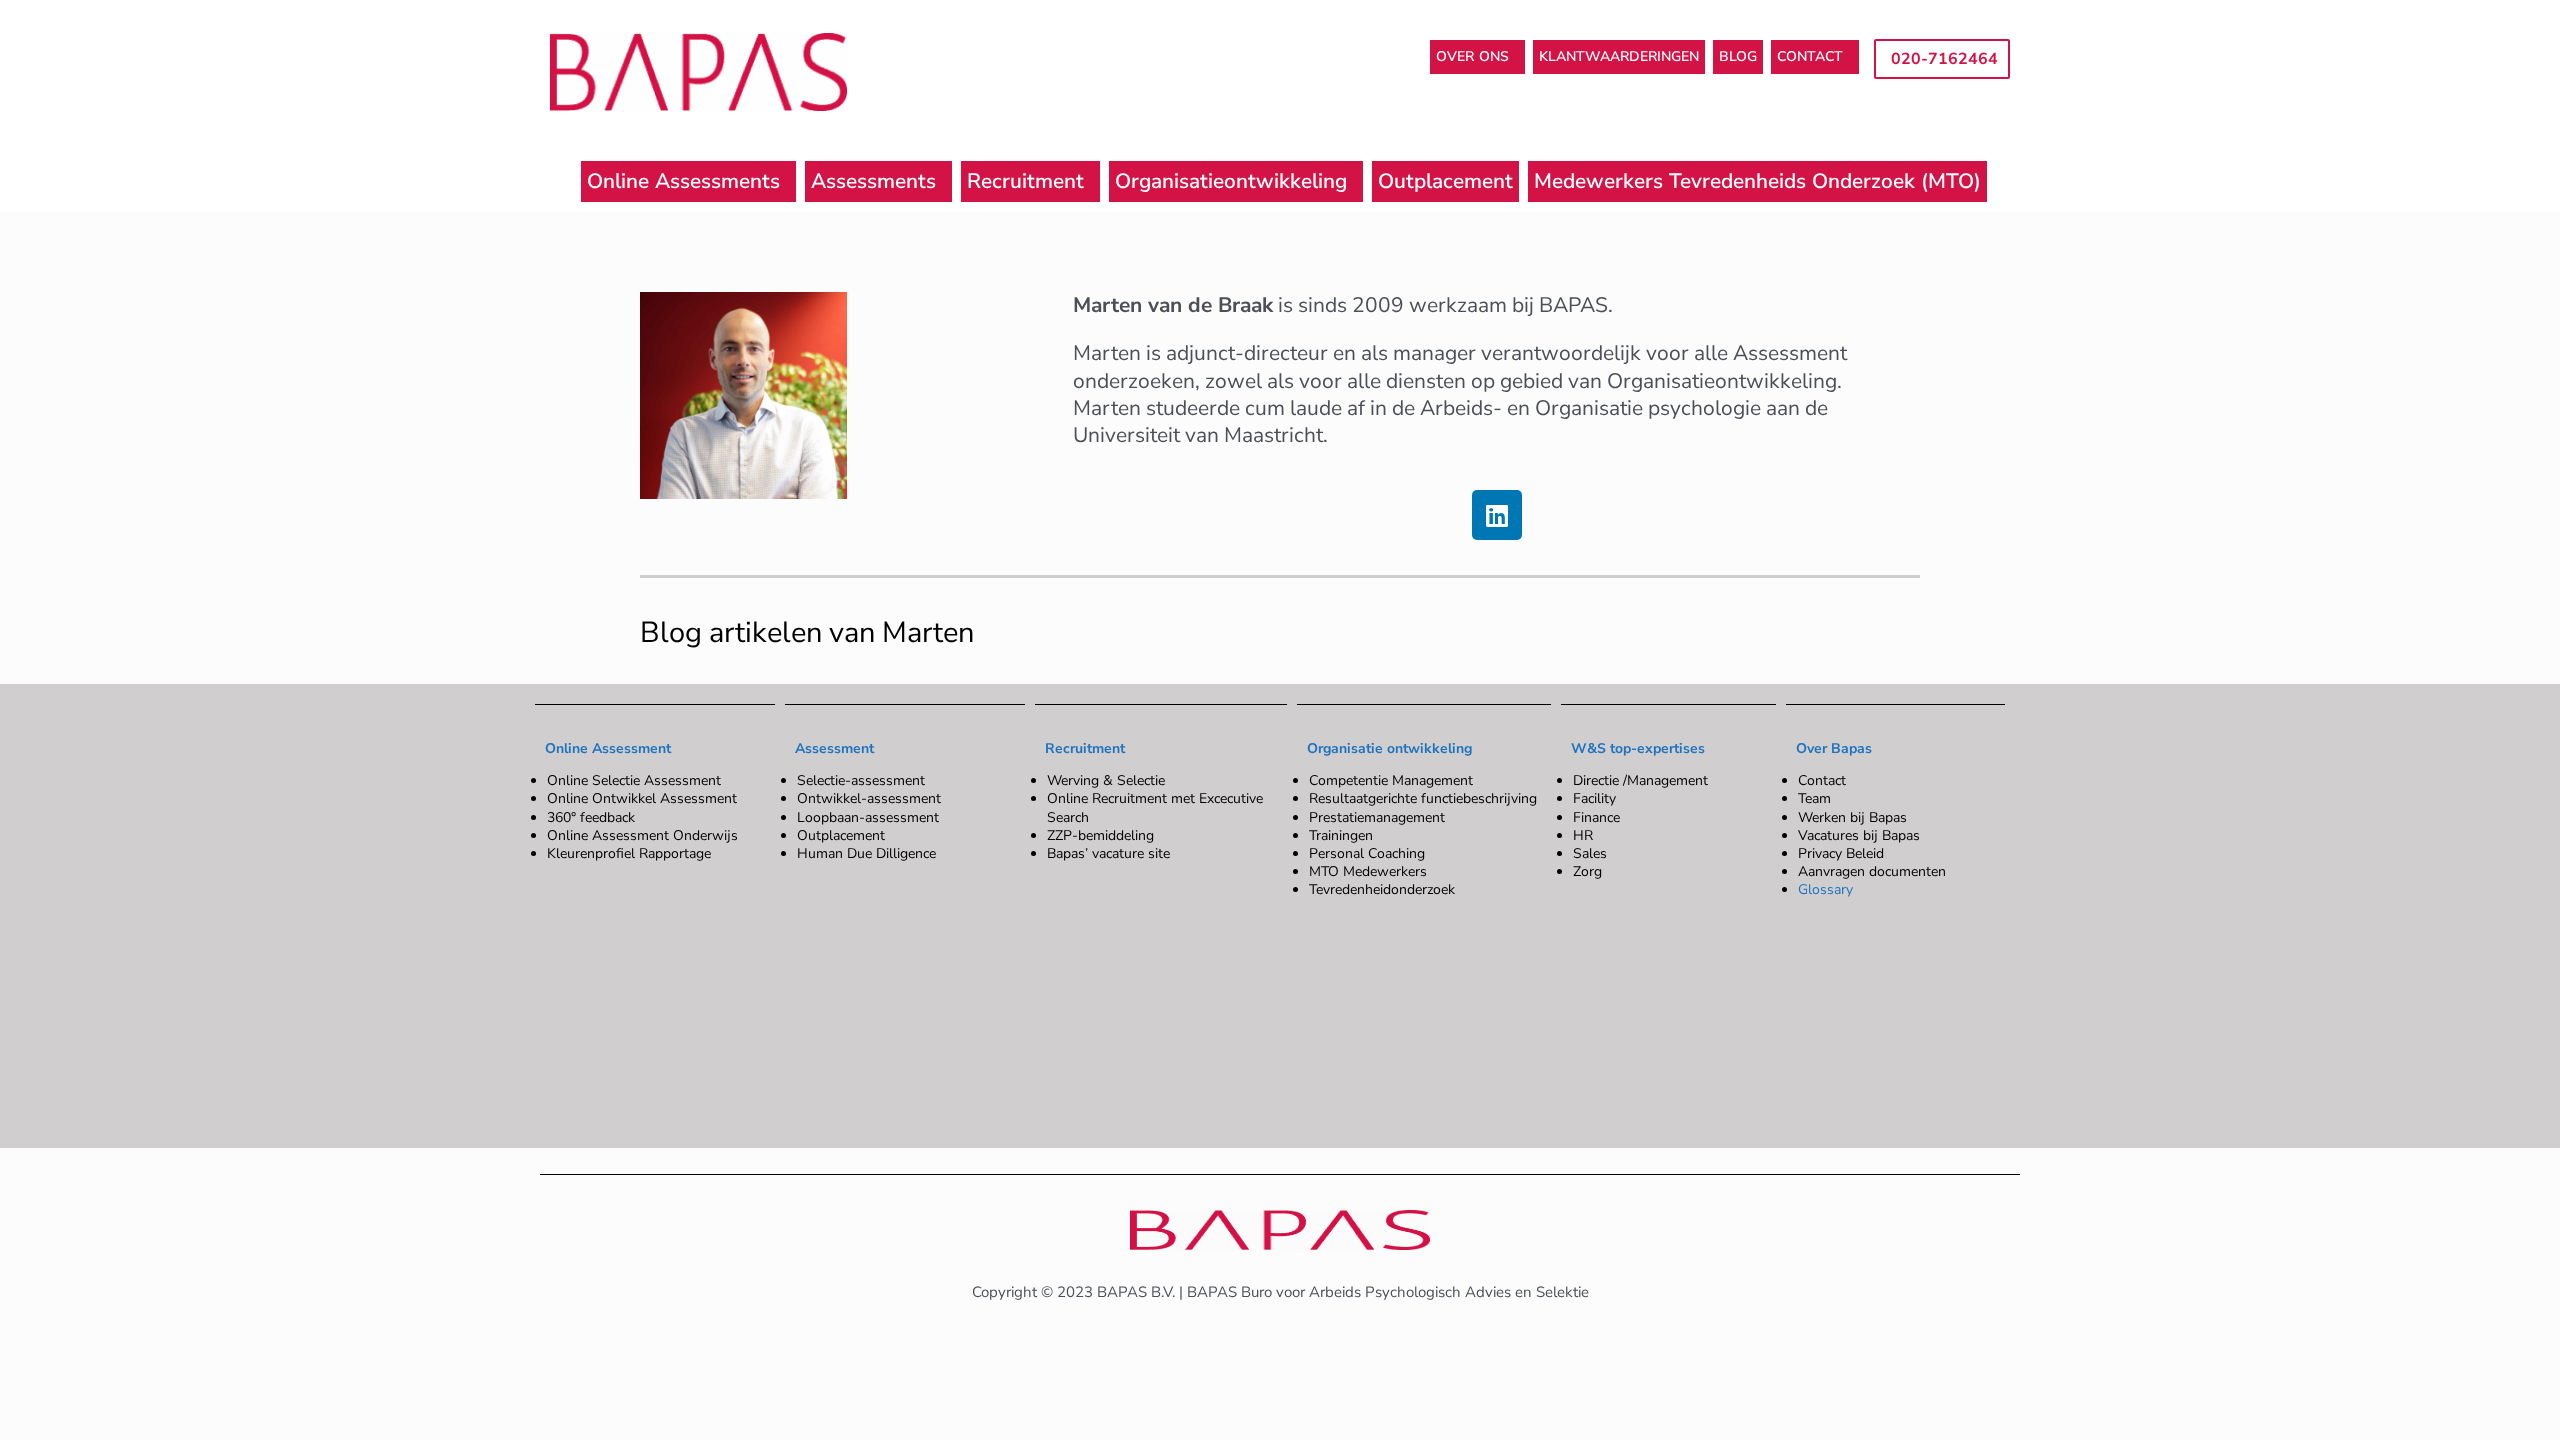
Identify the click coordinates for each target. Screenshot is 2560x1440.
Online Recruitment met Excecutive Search (1155, 807)
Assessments (873, 181)
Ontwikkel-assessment (869, 798)
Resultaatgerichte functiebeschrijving (1423, 798)
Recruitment (1025, 181)
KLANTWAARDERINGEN (1619, 56)
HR (1583, 835)
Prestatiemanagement (1377, 817)
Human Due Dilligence (866, 853)
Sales (1590, 853)
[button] (1477, 57)
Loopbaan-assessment (868, 817)
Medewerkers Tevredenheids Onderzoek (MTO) (1757, 181)
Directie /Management (1640, 780)
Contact (1822, 780)
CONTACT (1810, 56)
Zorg (1587, 871)
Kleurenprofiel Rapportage (629, 853)
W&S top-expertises (1638, 748)
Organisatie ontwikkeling (1389, 748)
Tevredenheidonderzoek (1382, 889)
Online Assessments (683, 181)
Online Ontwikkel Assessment (642, 798)
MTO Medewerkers (1368, 871)
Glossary (1825, 889)
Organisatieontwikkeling (1231, 181)
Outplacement (1445, 181)
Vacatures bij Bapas (1859, 835)
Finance (1596, 817)
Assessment (834, 748)
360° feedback (591, 817)
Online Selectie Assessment (634, 780)
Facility (1594, 798)
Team (1814, 798)
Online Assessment (608, 748)
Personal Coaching (1367, 853)
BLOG (1738, 56)
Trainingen (1341, 835)
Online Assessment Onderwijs (642, 835)
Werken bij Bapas (1852, 817)
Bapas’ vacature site (1108, 853)
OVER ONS (1472, 56)
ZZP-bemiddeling (1100, 835)
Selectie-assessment (861, 780)
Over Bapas (1834, 748)
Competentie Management (1391, 780)
